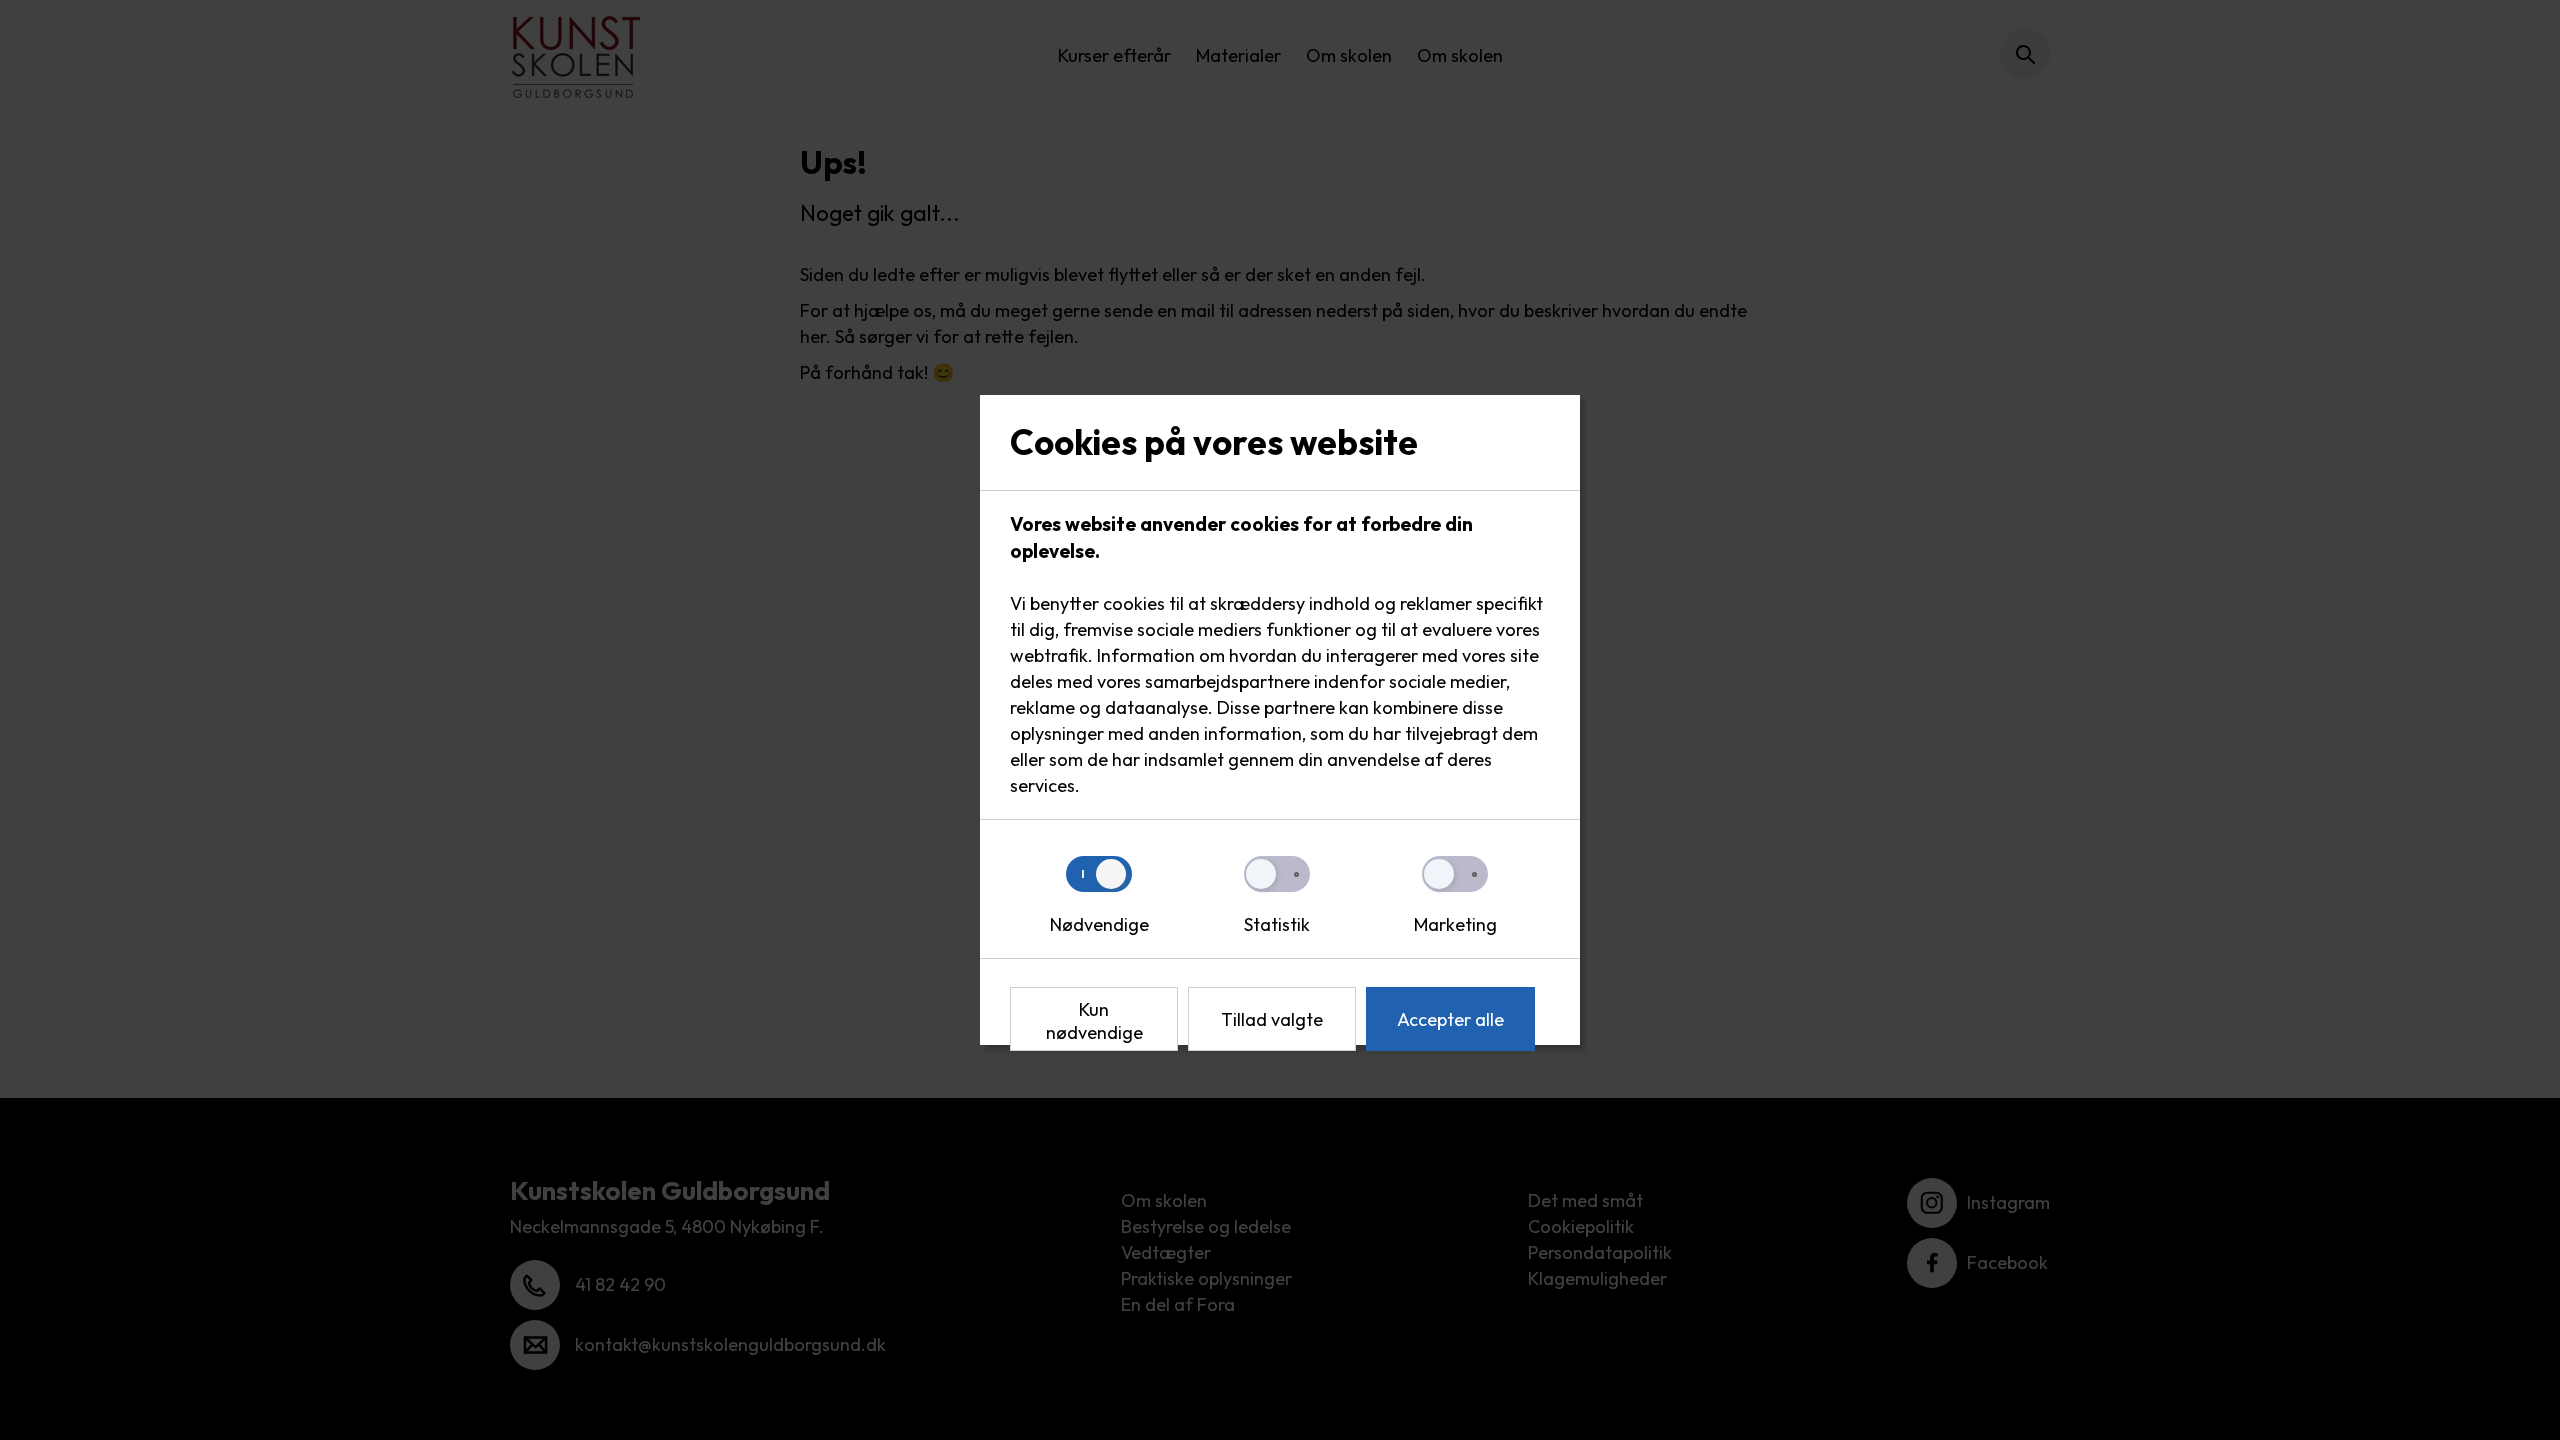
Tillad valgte (1272, 1019)
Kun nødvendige (1094, 1021)
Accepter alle (1450, 1019)
